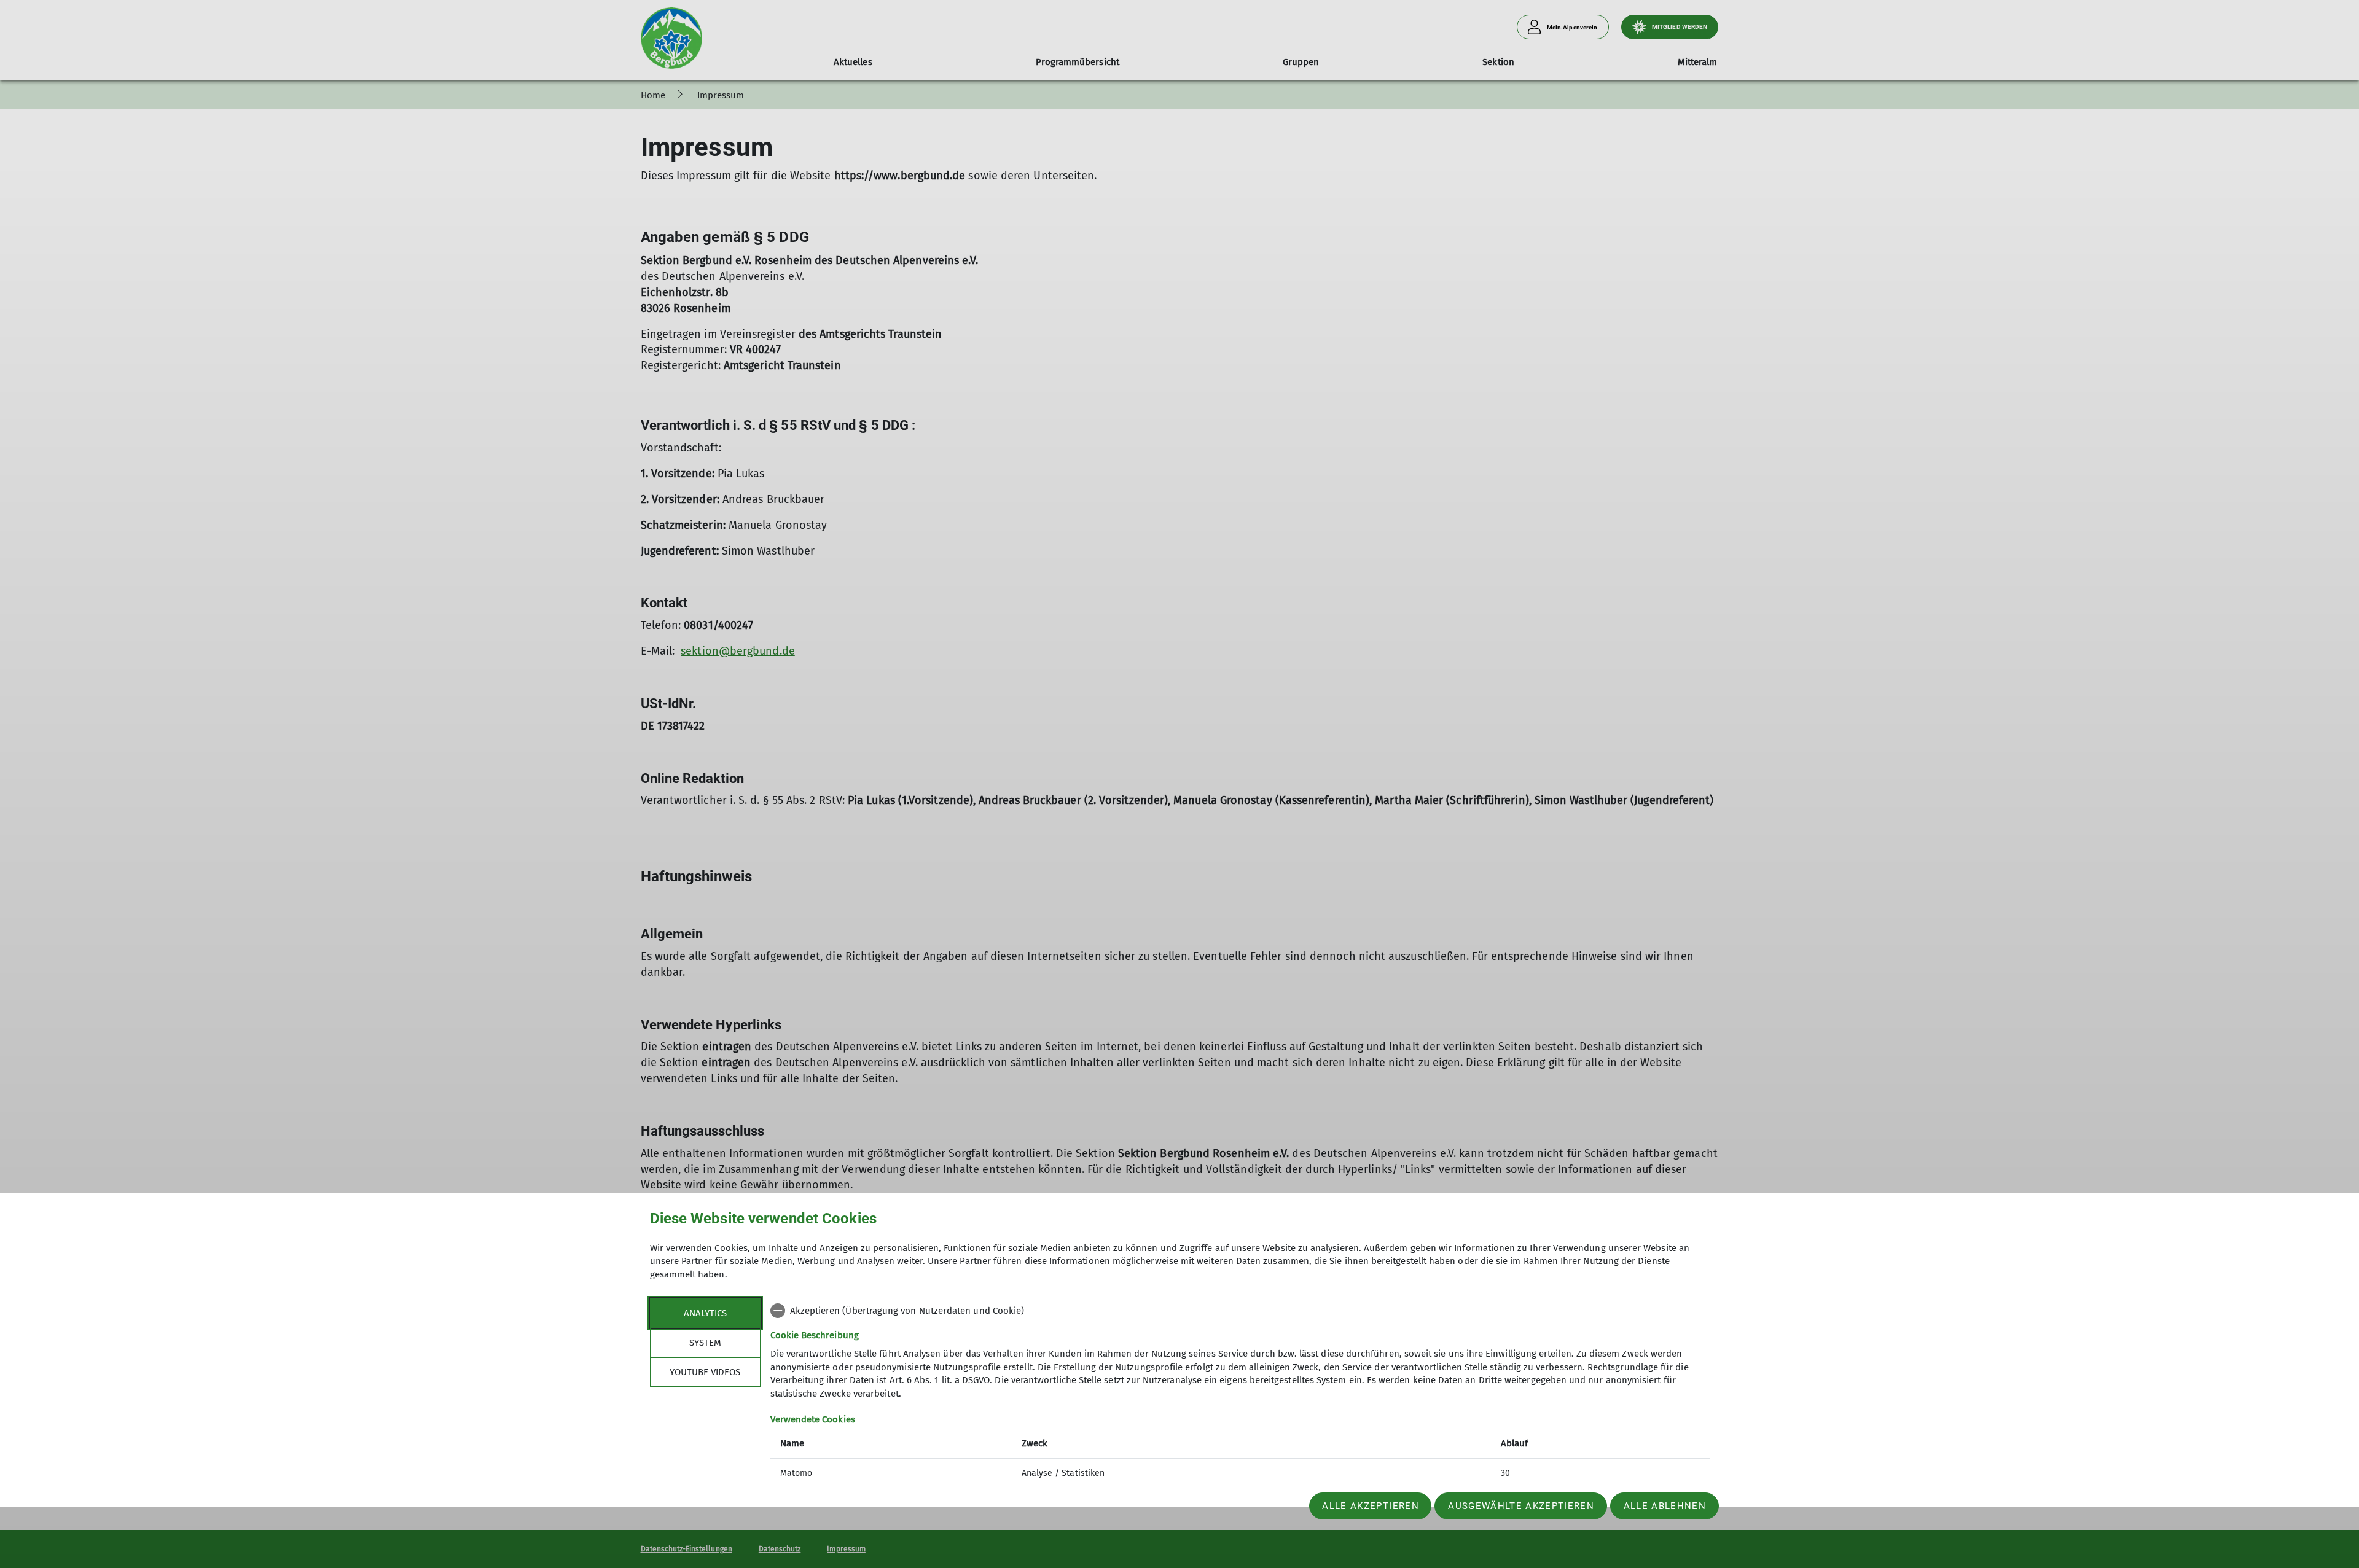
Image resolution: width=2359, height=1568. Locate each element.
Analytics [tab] (705, 1313)
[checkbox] (1240, 1311)
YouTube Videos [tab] (705, 1372)
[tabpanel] (1240, 1393)
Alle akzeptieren (1370, 1506)
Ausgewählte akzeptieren (1521, 1506)
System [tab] (705, 1343)
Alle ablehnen (1665, 1506)
